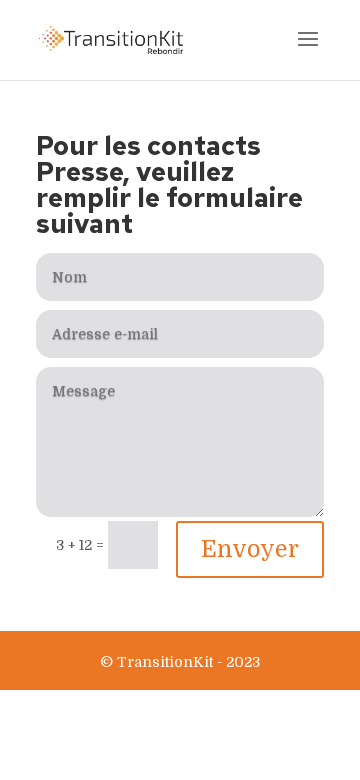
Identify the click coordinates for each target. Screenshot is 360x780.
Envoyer (250, 549)
